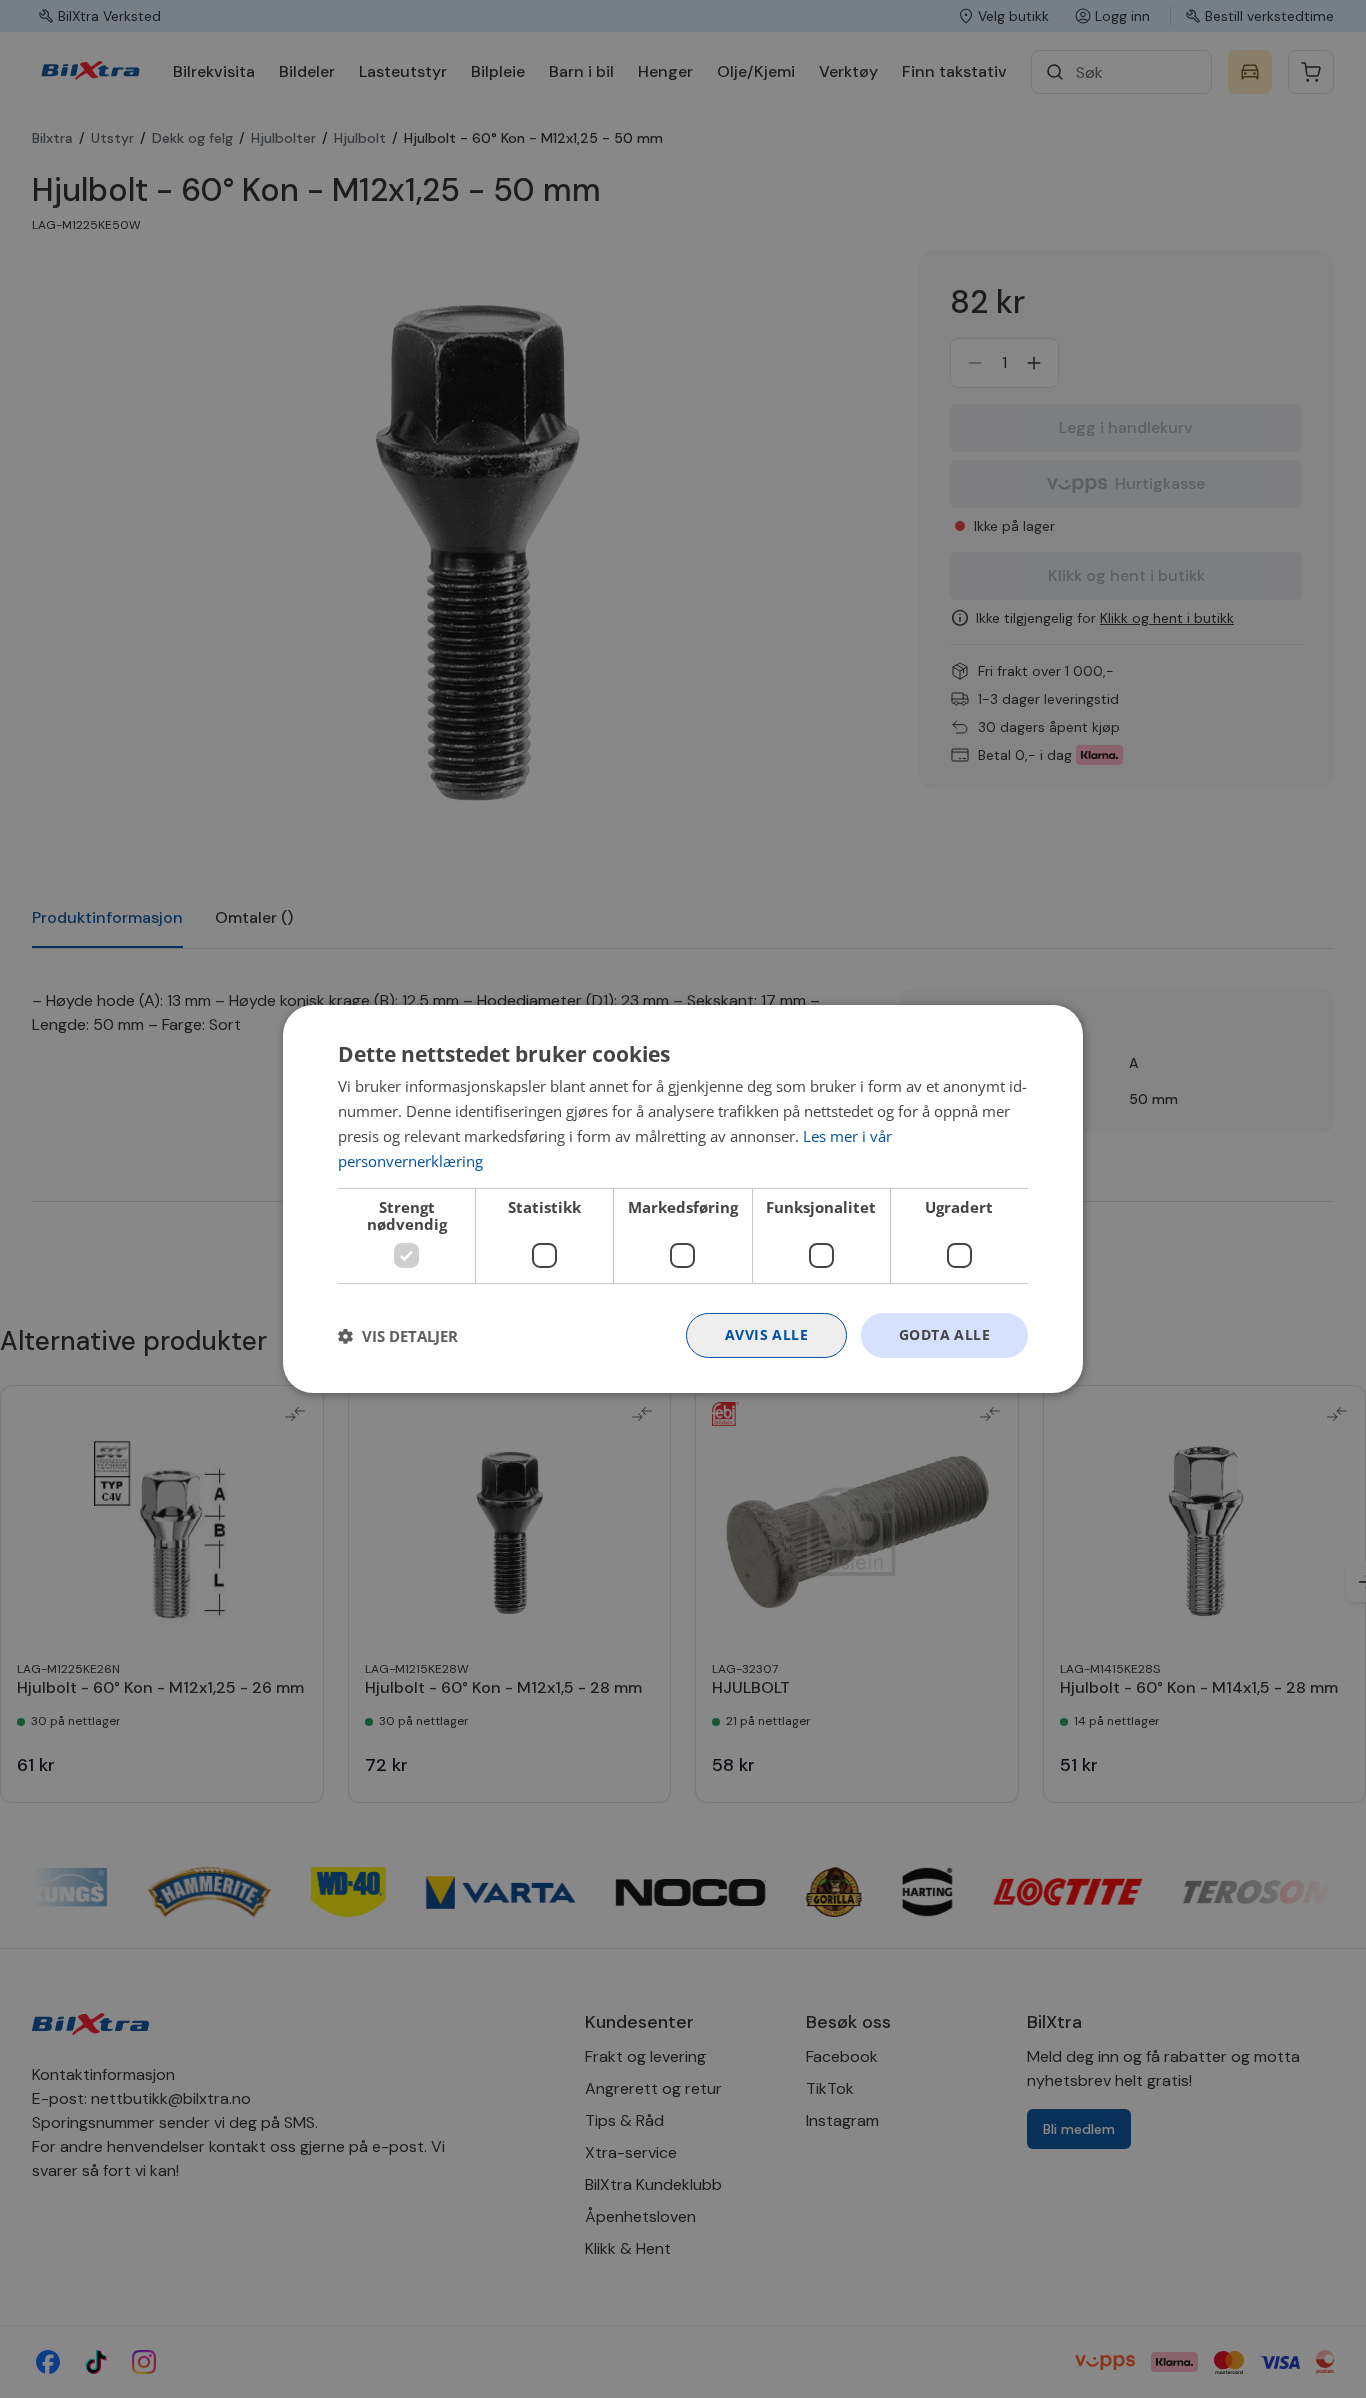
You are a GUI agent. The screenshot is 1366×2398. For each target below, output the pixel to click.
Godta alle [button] (944, 1334)
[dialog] (683, 1199)
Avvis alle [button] (766, 1334)
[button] (398, 1336)
